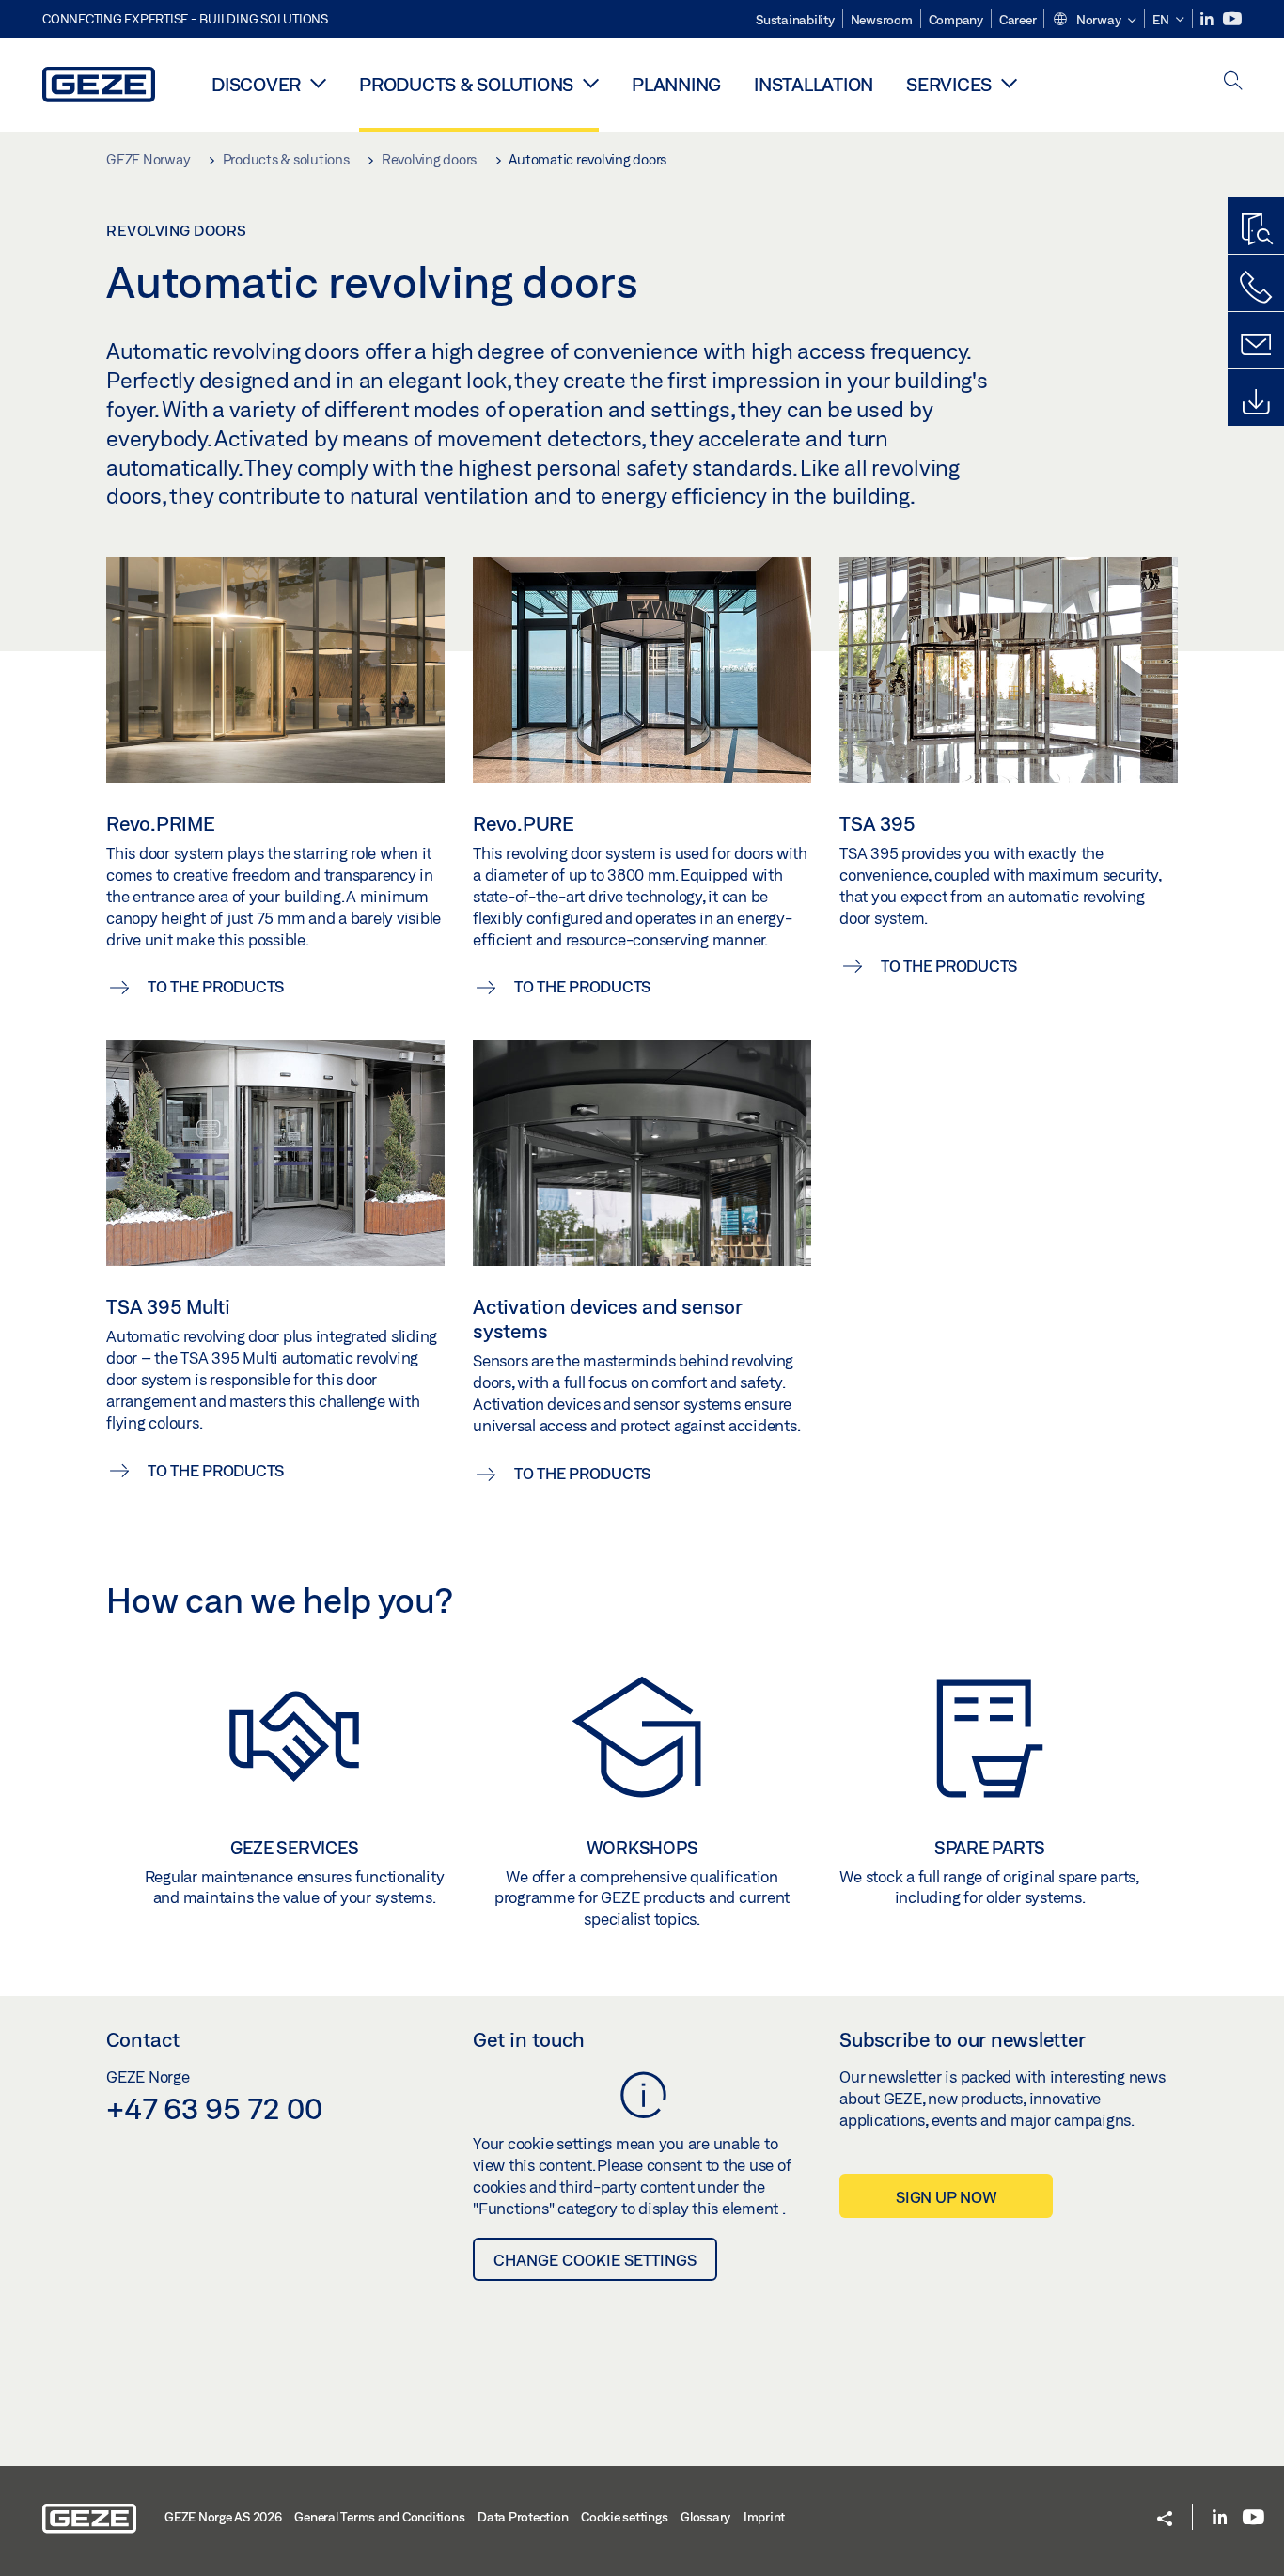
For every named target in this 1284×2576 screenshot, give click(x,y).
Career (1018, 20)
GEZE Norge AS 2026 (223, 2517)
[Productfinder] (1256, 230)
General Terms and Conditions (379, 2517)
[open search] (1233, 82)
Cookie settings (624, 2517)
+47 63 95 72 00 (214, 2108)
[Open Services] (1009, 83)
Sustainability (795, 20)
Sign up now (946, 2197)
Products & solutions (466, 84)
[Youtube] (1232, 19)
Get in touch (529, 2039)
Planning (676, 84)
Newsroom (882, 20)
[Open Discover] (318, 83)
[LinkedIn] (1208, 19)
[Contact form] (1256, 345)
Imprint (764, 2517)
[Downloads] (1256, 402)
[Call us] (1256, 288)
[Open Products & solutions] (591, 83)
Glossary (705, 2517)
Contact (143, 2039)
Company (956, 20)
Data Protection (523, 2517)
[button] (1094, 21)
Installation (814, 84)
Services (949, 84)
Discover (256, 84)
